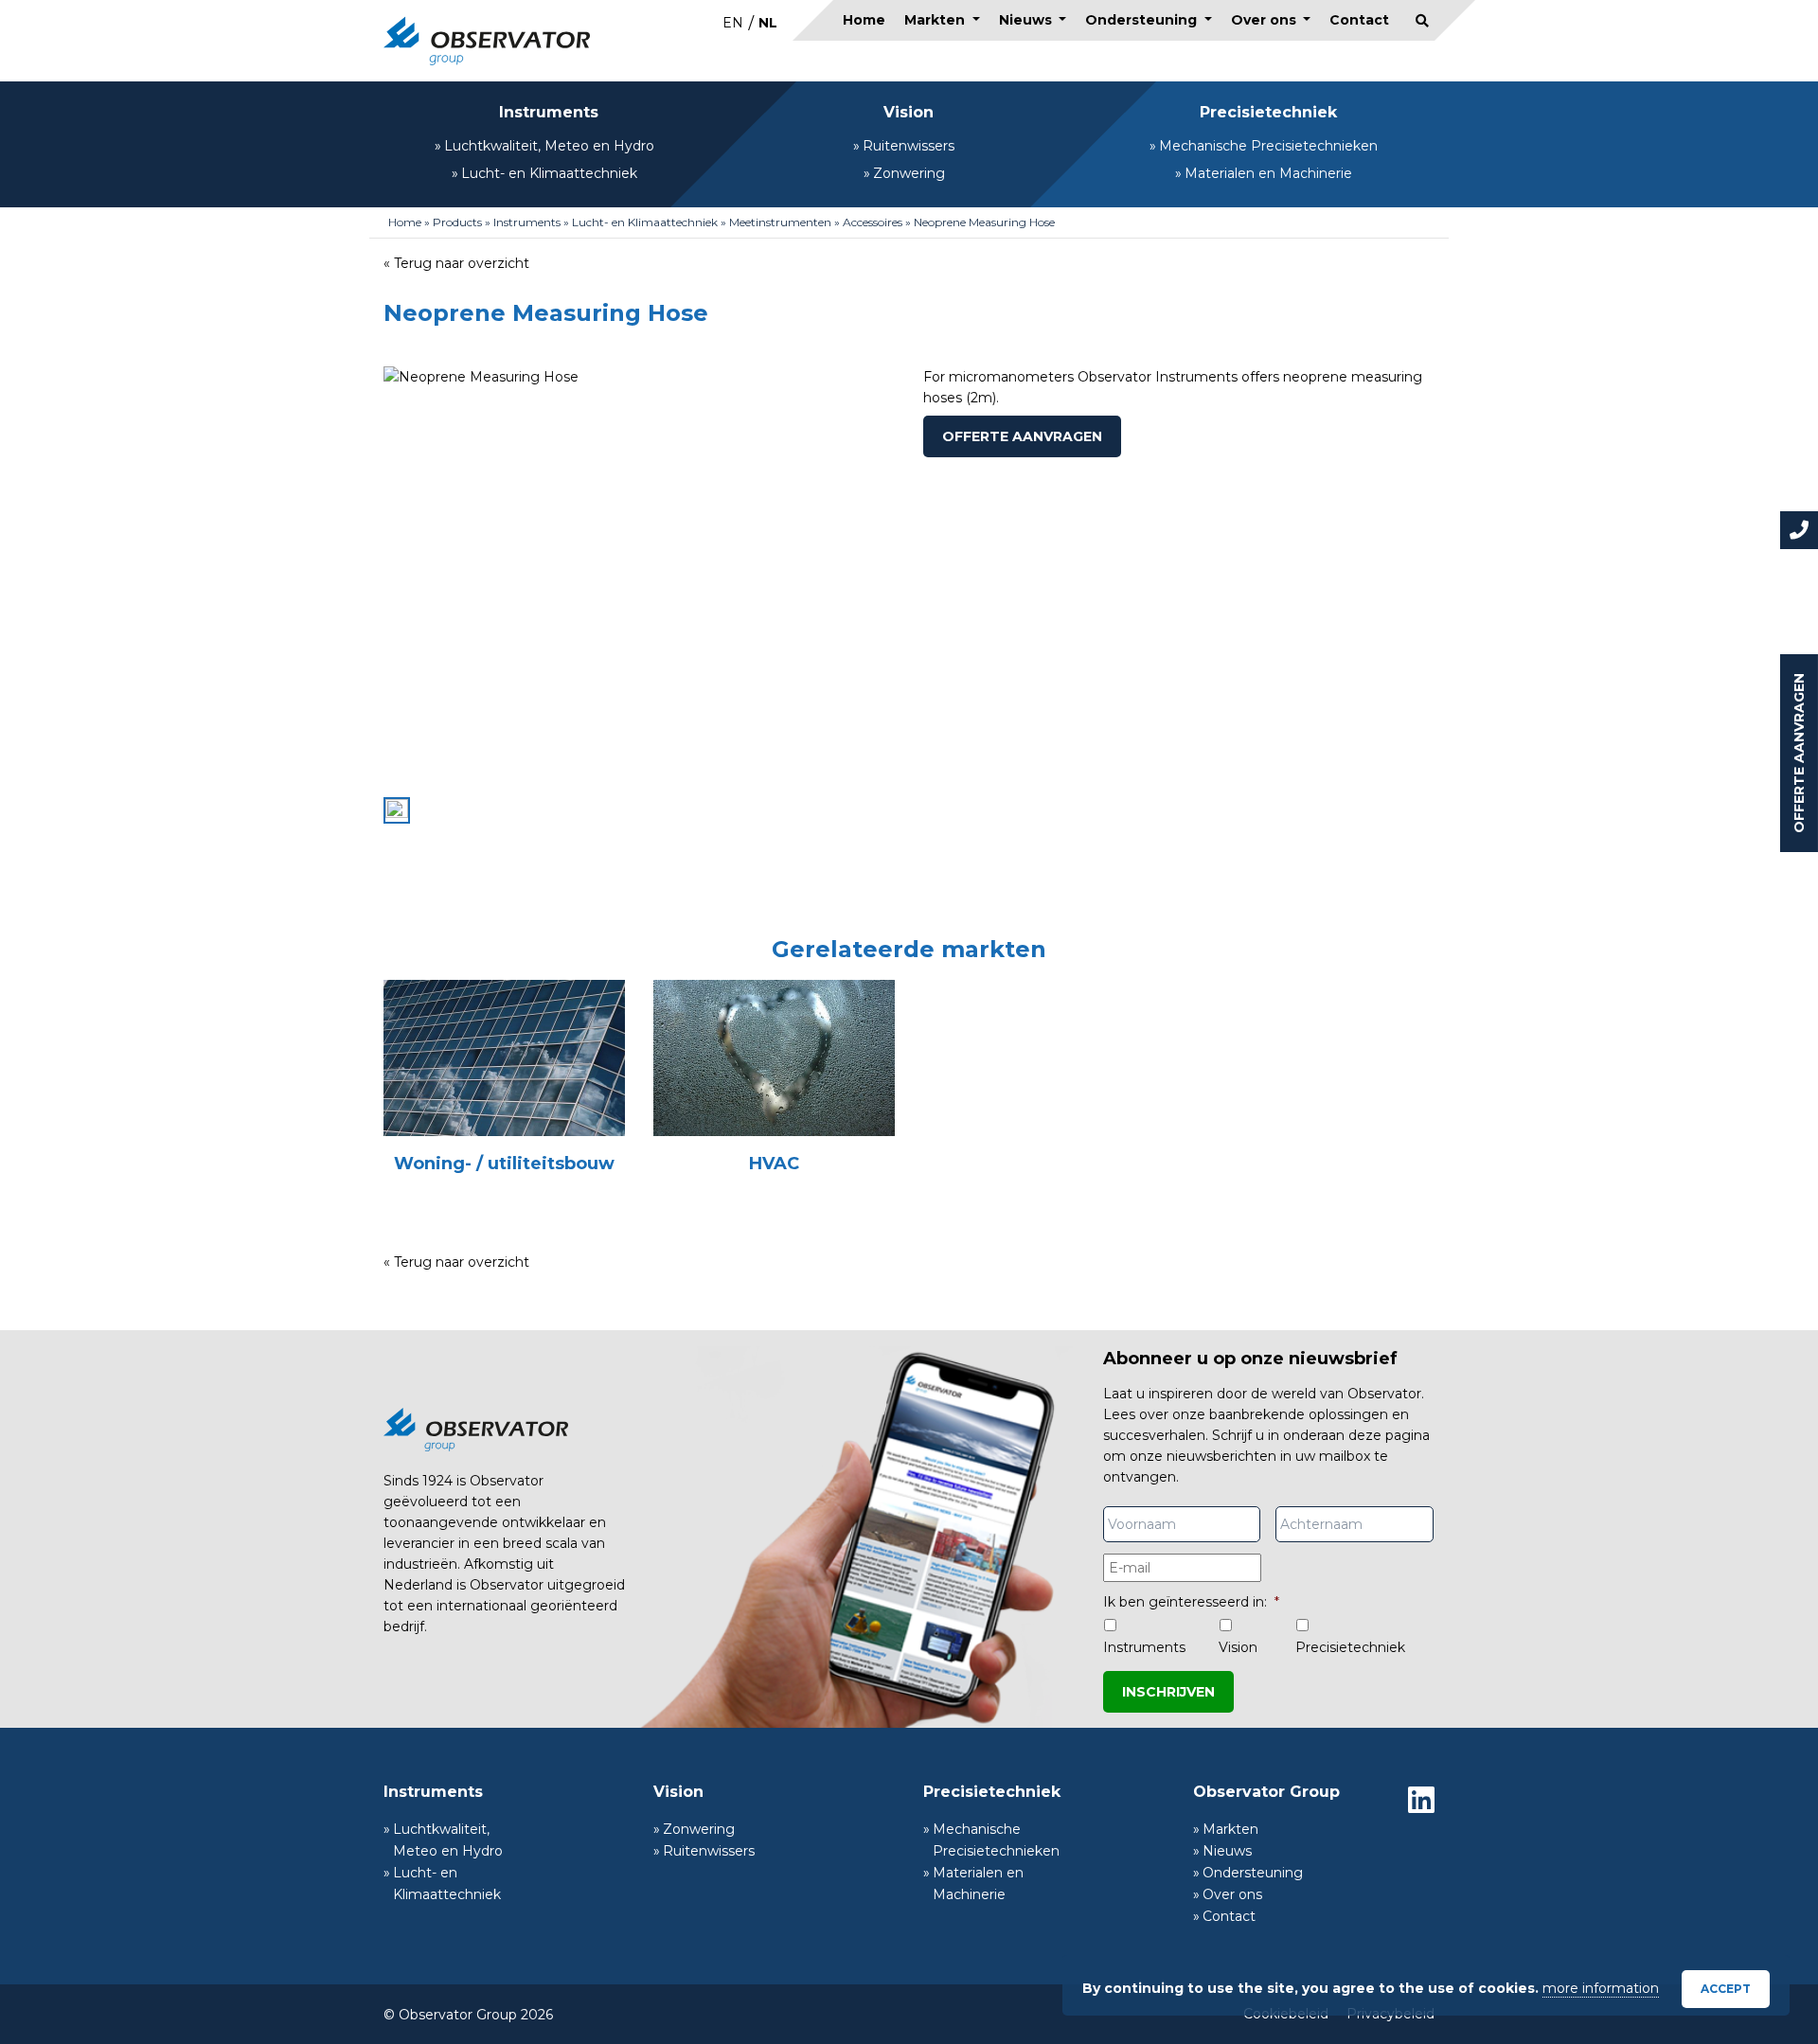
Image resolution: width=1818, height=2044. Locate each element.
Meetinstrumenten (780, 222)
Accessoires (873, 222)
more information (1601, 1988)
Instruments (549, 112)
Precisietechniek (1268, 112)
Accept (1726, 1989)
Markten (936, 20)
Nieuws (1027, 20)
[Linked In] (1421, 1800)
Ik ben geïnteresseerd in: (1191, 1602)
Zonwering (909, 173)
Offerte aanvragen (1799, 753)
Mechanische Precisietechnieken (1268, 146)
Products (457, 222)
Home (864, 20)
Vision (909, 112)
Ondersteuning (1143, 20)
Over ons (1265, 20)
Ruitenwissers (909, 146)
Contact (1359, 20)
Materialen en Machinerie (1268, 173)
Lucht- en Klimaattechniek (549, 173)
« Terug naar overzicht (456, 263)
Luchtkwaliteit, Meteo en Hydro (549, 146)
